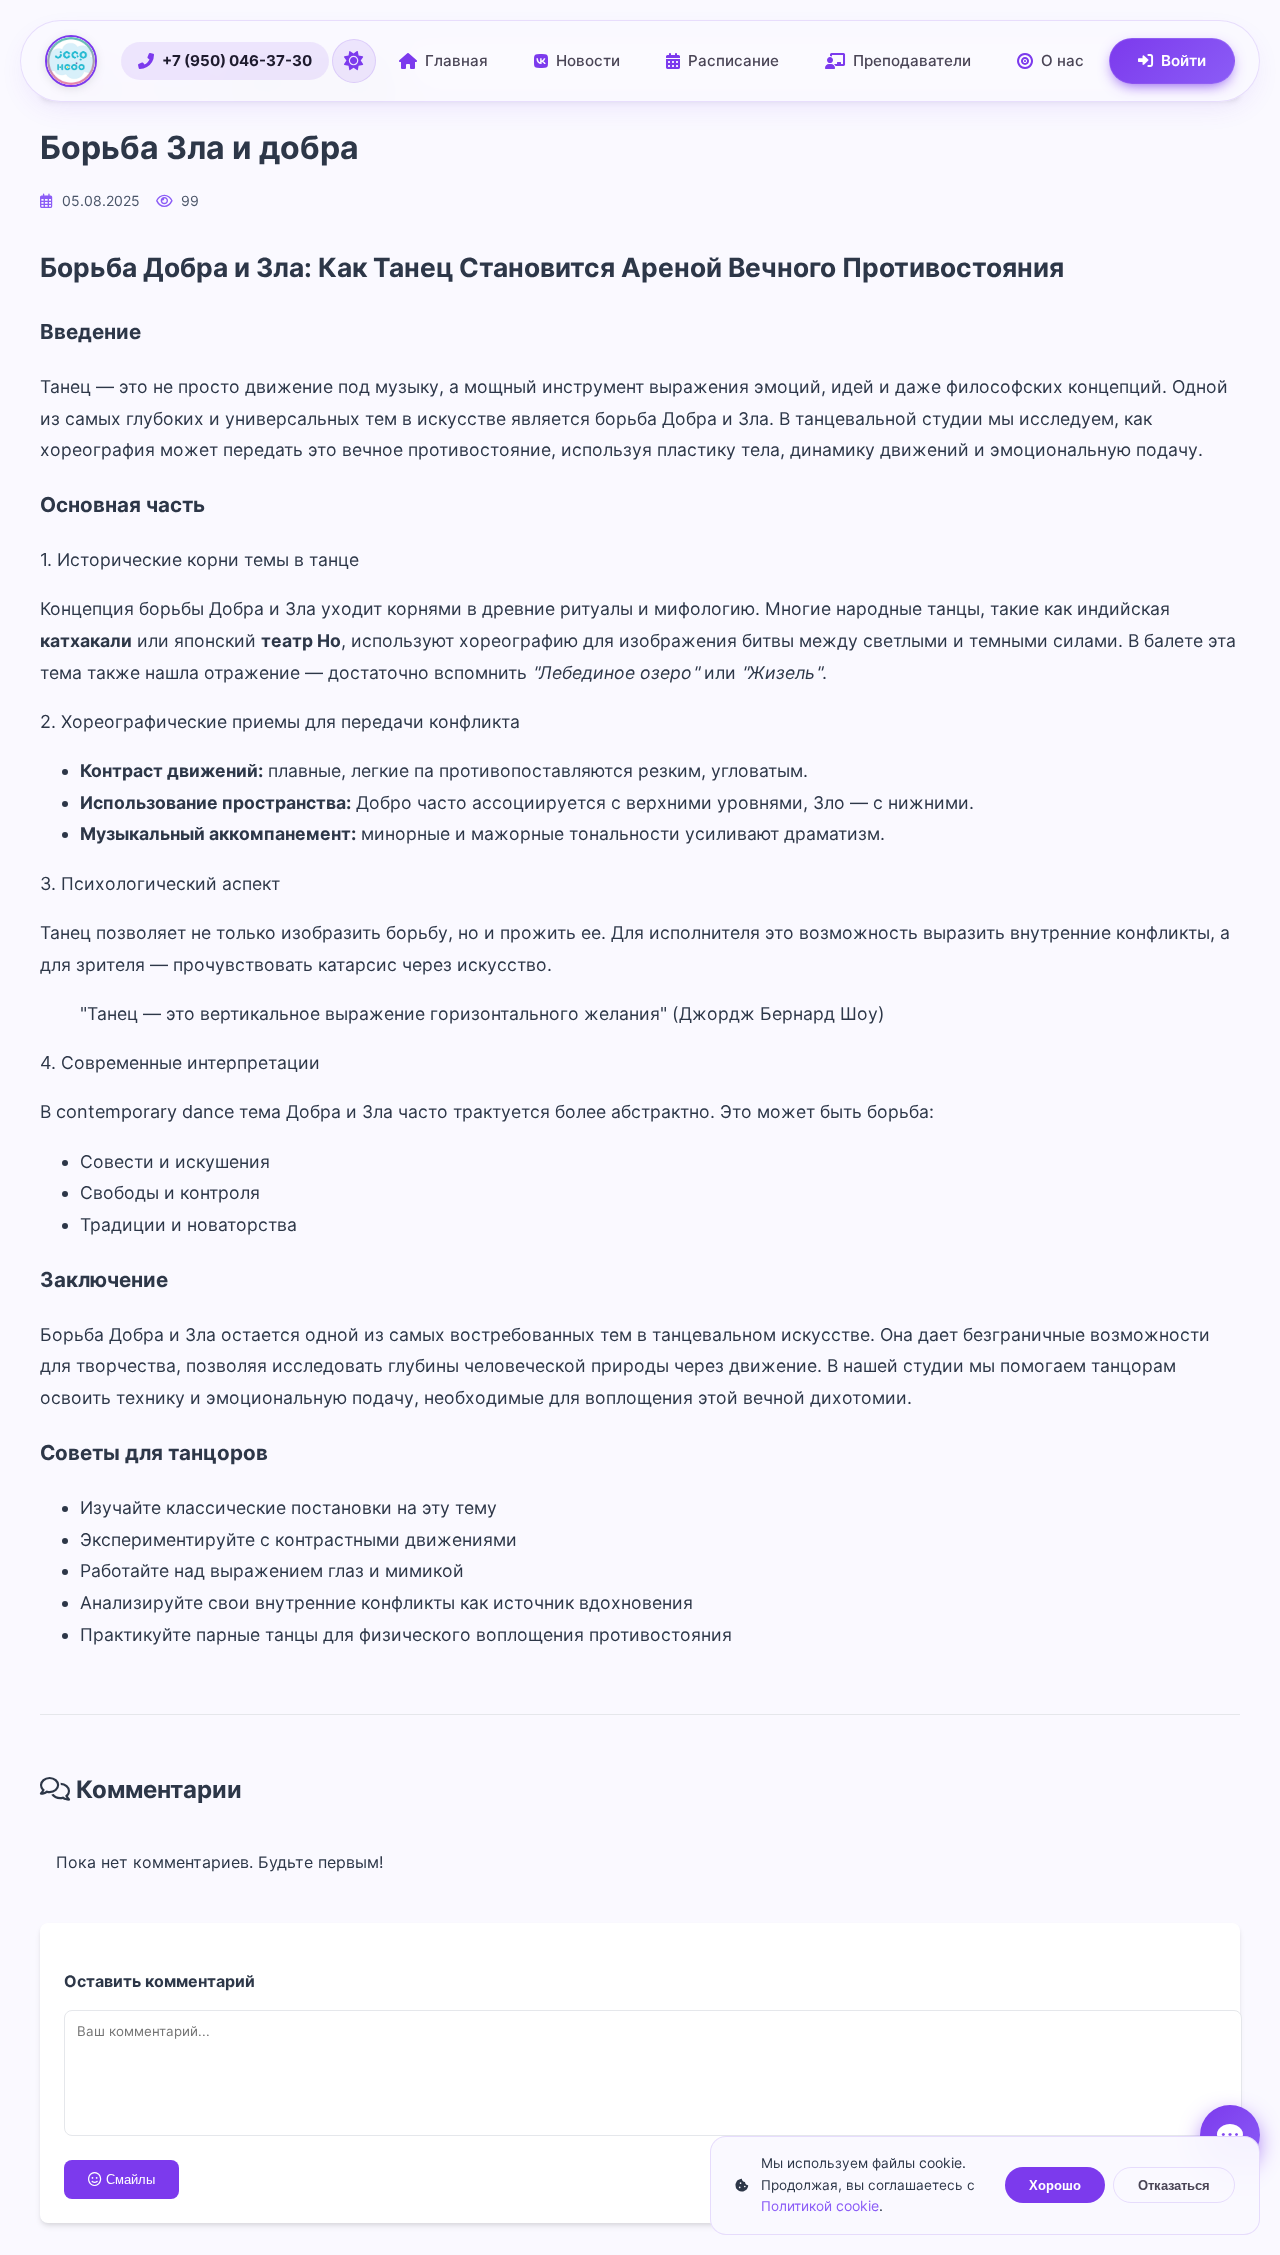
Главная (456, 60)
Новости (588, 60)
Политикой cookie (820, 2206)
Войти (1183, 60)
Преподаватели (912, 60)
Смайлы (130, 2179)
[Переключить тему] (354, 61)
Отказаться (1174, 2185)
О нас (1062, 60)
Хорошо (1055, 2185)
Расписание (733, 60)
